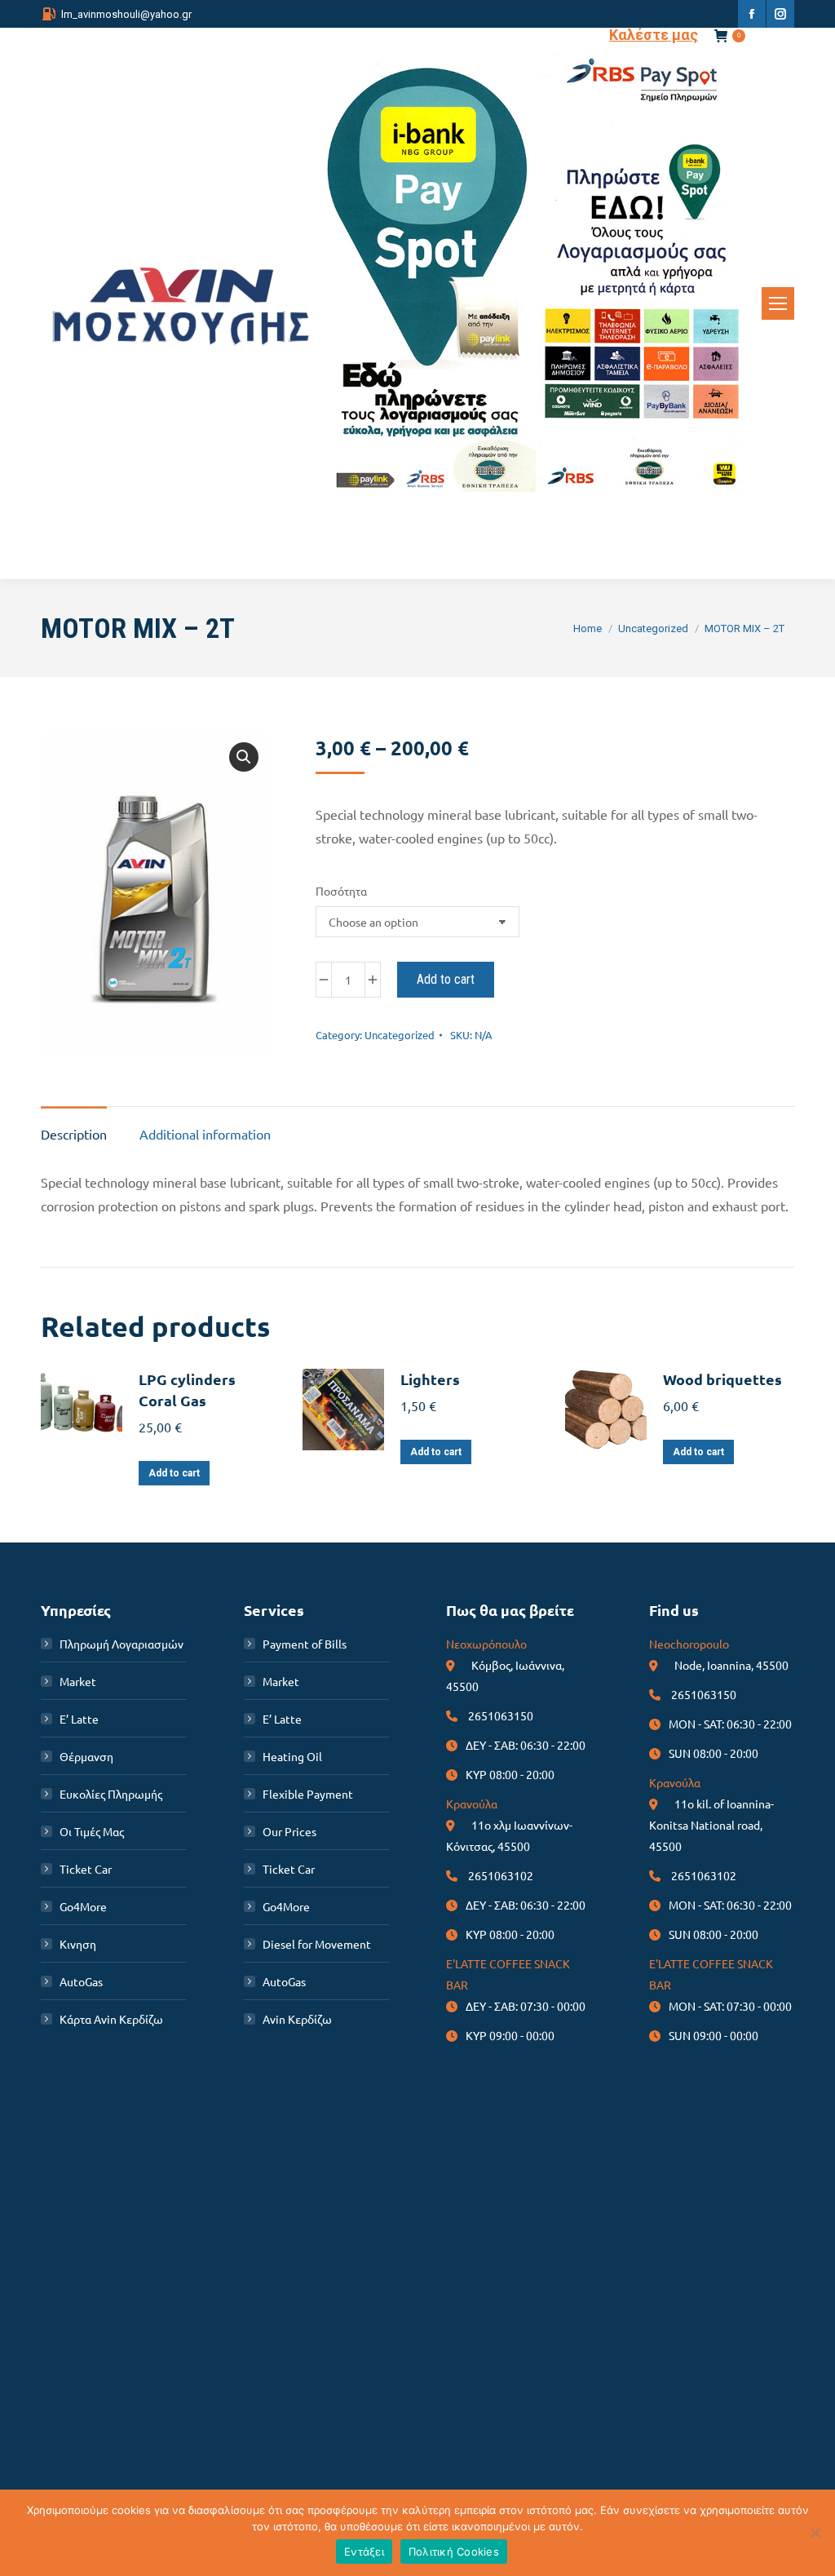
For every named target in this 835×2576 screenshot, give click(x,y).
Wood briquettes (722, 1379)
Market (78, 1681)
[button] (244, 757)
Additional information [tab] (205, 1134)
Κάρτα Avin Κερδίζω (111, 2019)
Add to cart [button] (174, 1473)
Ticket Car (86, 1869)
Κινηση (78, 1944)
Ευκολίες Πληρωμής (111, 1794)
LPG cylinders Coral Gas (187, 1390)
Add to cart (446, 979)
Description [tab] (74, 1134)
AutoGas (81, 1981)
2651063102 (501, 1875)
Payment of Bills (305, 1644)
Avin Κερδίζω (297, 2019)
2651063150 (501, 1715)
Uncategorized (400, 1035)
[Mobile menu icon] (778, 303)
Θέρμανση (86, 1756)
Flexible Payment (308, 1794)
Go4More (83, 1906)
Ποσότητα (341, 891)
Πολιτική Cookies (454, 2552)
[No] (815, 2533)
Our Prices (289, 1831)
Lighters (430, 1379)
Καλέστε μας (654, 35)
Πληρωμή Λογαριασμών (121, 1644)
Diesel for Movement (317, 1944)
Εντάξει (364, 2552)
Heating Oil (292, 1756)
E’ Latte (79, 1719)
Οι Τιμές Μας (92, 1831)
